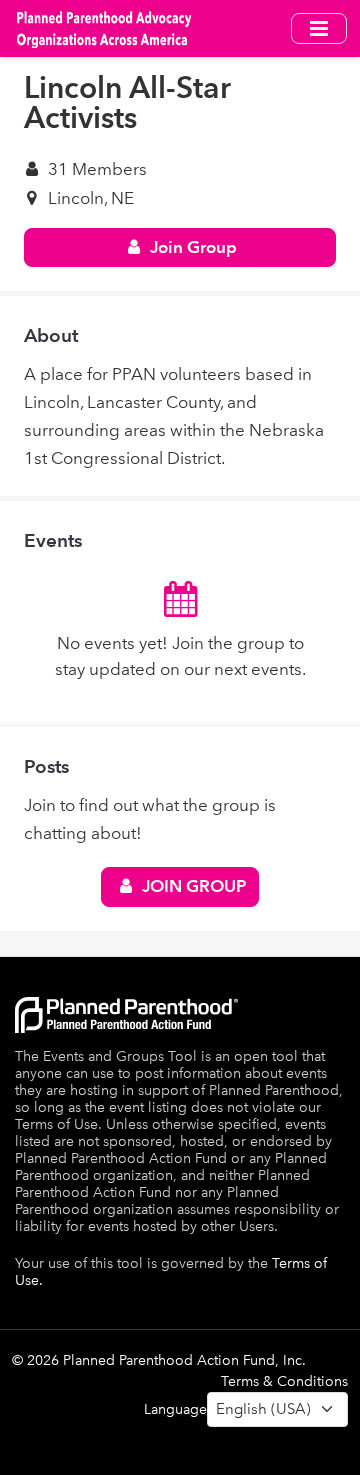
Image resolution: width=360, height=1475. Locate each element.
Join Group (191, 247)
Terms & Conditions (284, 1381)
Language (175, 1409)
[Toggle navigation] (319, 28)
